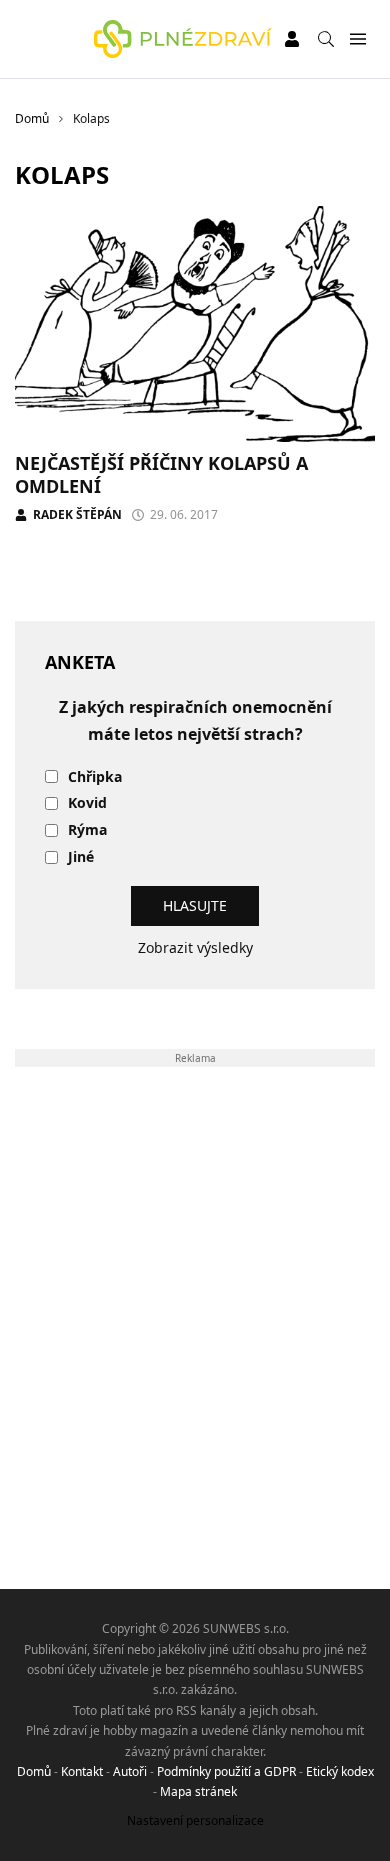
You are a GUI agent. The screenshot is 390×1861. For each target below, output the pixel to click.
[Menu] (357, 39)
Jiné (81, 857)
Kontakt (82, 1771)
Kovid (87, 803)
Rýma (87, 830)
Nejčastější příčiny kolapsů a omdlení (161, 474)
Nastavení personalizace (195, 1820)
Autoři (130, 1771)
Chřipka (95, 777)
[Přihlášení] (292, 39)
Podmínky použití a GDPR (226, 1771)
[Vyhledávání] (326, 39)
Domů (34, 1771)
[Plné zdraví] (183, 39)
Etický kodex (340, 1771)
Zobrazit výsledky (195, 947)
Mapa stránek (198, 1791)
